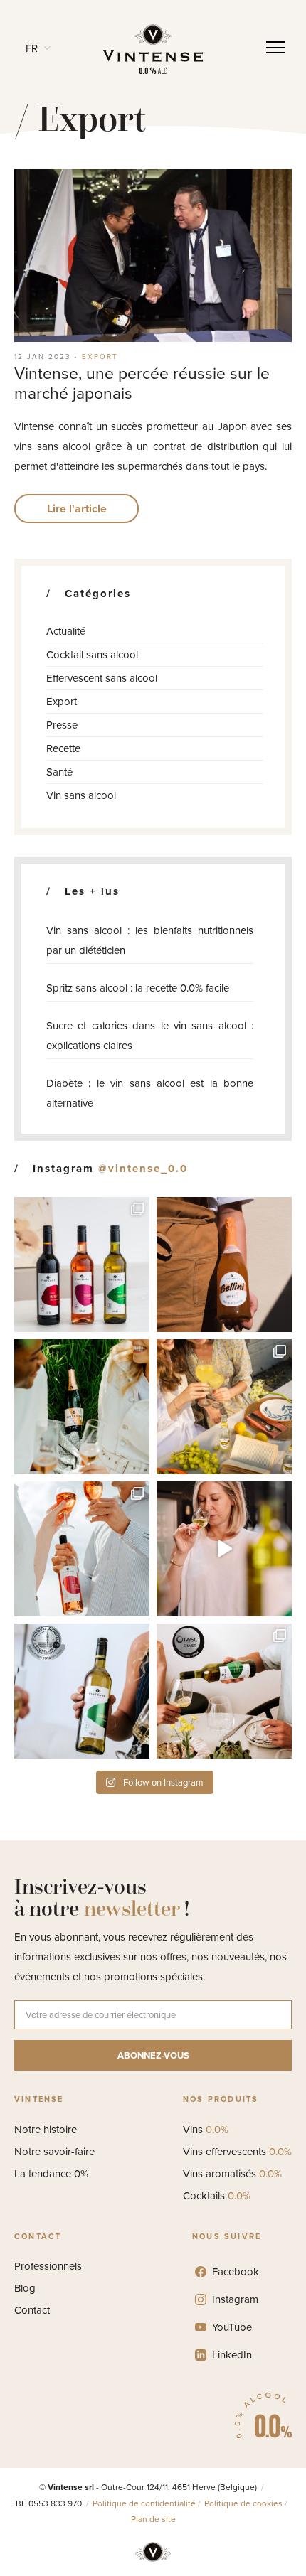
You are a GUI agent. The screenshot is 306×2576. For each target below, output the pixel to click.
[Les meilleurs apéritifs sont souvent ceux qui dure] (224, 1407)
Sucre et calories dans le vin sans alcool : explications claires (150, 1036)
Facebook (236, 2272)
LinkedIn (232, 2355)
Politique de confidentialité (144, 2503)
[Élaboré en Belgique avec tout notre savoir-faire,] (82, 1549)
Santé (59, 772)
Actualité (66, 631)
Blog (25, 2288)
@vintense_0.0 (143, 1169)
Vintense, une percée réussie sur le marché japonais (142, 383)
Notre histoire (46, 2130)
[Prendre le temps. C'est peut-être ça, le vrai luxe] (82, 1407)
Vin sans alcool (81, 795)
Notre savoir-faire (54, 2152)
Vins (206, 2130)
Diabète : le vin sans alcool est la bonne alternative (150, 1093)
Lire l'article (77, 509)
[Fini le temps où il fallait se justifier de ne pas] (224, 1549)
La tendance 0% (51, 2174)
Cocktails (217, 2196)
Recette (63, 748)
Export (100, 356)
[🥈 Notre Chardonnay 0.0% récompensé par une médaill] (224, 1691)
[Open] (275, 48)
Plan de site (153, 2519)
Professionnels (48, 2266)
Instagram (235, 2299)
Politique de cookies (243, 2503)
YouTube (232, 2327)
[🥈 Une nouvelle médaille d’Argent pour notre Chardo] (82, 1691)
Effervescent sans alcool (102, 678)
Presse (62, 725)
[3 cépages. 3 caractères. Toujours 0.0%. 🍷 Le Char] (82, 1265)
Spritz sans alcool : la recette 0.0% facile (138, 988)
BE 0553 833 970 (50, 2503)
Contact (32, 2310)
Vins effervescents (237, 2152)
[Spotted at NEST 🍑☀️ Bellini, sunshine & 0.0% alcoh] (224, 1265)
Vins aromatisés (232, 2174)
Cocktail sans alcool (92, 655)
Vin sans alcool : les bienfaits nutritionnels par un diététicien (150, 940)
